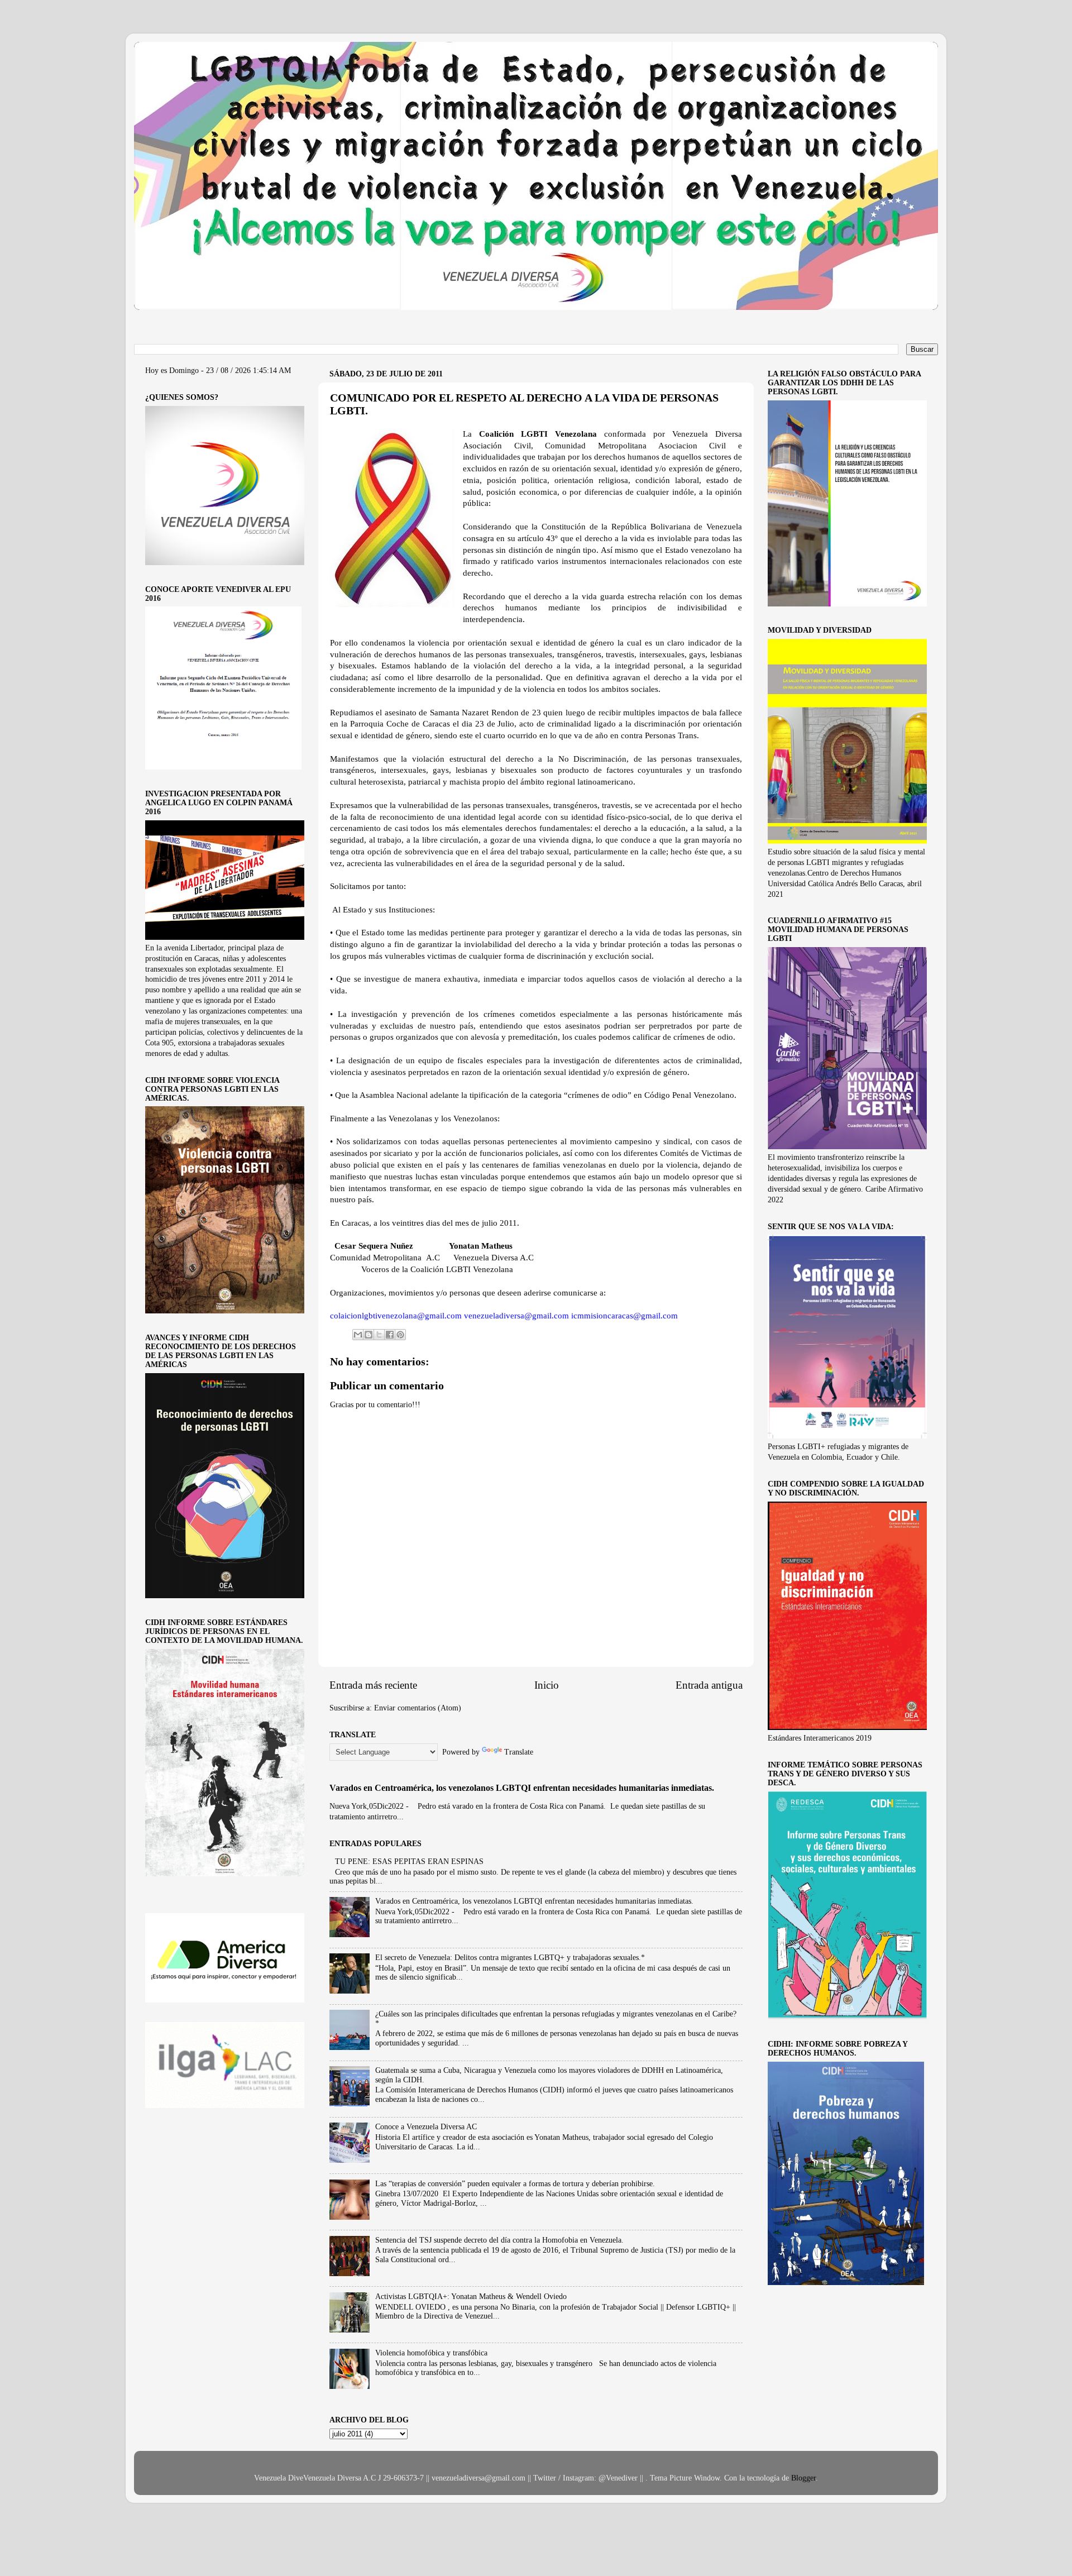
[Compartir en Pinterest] (400, 1335)
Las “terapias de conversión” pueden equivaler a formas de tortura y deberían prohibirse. (515, 2184)
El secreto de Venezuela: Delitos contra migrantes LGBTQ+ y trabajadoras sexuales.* (510, 1958)
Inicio (547, 1685)
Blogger (803, 2478)
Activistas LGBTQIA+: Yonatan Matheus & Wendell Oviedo (471, 2297)
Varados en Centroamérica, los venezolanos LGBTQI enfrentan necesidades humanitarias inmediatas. (522, 1788)
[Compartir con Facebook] (390, 1335)
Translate (519, 1752)
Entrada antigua (709, 1685)
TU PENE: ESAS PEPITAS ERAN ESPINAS (409, 1861)
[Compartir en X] (379, 1335)
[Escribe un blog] (368, 1335)
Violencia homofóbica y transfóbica (431, 2353)
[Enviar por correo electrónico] (358, 1335)
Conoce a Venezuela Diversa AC (426, 2127)
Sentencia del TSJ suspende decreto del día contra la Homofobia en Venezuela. (499, 2240)
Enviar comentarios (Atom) (418, 1708)
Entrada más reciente (373, 1685)
